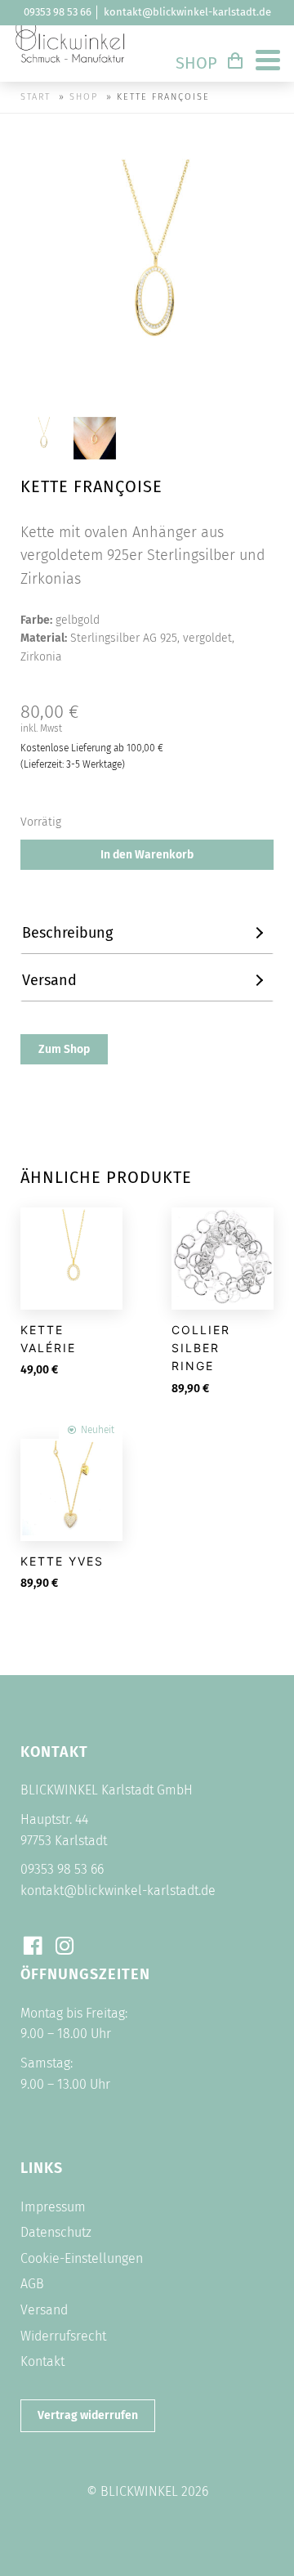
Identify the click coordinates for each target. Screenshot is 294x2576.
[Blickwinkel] (71, 69)
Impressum (53, 2207)
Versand (44, 2310)
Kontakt (42, 2361)
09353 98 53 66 (58, 12)
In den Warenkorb (147, 855)
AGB (32, 2284)
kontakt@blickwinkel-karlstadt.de (187, 12)
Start (36, 97)
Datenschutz (56, 2232)
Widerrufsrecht (63, 2336)
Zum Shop (64, 1049)
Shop (196, 63)
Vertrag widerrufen (88, 2415)
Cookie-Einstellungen (82, 2258)
